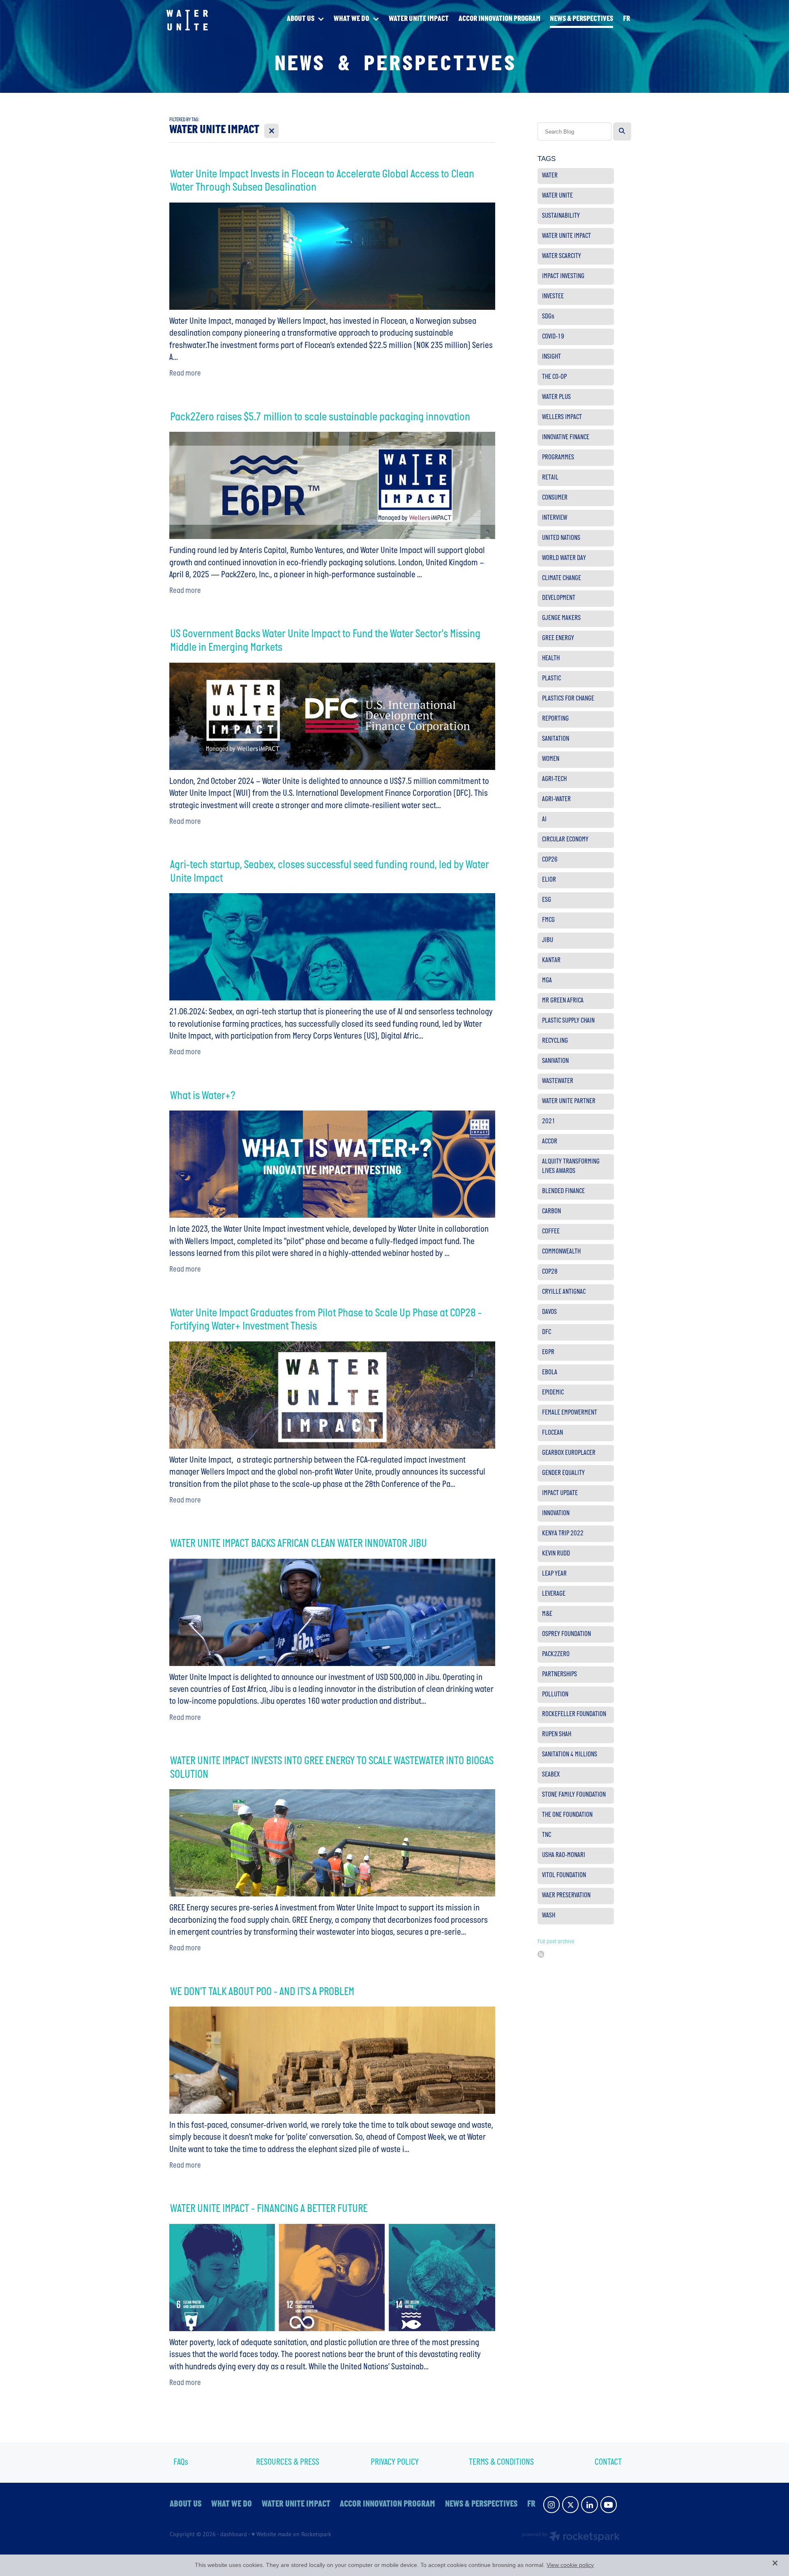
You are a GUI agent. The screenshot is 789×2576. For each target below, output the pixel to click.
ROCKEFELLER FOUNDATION (574, 1714)
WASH (549, 1916)
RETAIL (550, 478)
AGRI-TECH (554, 779)
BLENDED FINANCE (563, 1191)
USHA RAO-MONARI (564, 1855)
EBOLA (550, 1373)
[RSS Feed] (541, 1954)
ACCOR (550, 1142)
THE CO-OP (554, 377)
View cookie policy (570, 2565)
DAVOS (549, 1312)
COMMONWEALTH (561, 1252)
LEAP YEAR (554, 1574)
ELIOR (549, 880)
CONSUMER (555, 498)
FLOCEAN (553, 1433)
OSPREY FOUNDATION (566, 1634)
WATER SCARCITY (562, 256)
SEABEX (551, 1775)
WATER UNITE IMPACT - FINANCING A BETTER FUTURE (269, 2209)
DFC (547, 1332)
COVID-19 (553, 337)
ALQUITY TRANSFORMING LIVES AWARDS (571, 1167)
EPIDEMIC (553, 1393)
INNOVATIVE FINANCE (566, 438)
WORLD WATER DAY (564, 558)
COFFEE (551, 1232)
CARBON (551, 1212)
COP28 (550, 1272)
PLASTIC (551, 679)
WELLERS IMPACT (562, 417)
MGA (547, 981)
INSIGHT (551, 357)
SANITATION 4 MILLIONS (570, 1755)
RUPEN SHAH (557, 1735)
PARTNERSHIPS (559, 1675)
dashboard (234, 2534)
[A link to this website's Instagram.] (551, 2505)
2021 (549, 1122)
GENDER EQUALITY (563, 1473)
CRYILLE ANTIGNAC (564, 1292)
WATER (550, 176)
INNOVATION (556, 1514)
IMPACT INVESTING (563, 276)
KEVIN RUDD (556, 1554)
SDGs (548, 317)
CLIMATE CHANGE (562, 578)
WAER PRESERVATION (566, 1896)
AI (544, 820)
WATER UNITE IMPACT (566, 236)
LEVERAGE (554, 1594)
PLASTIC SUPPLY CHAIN (568, 1021)
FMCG (548, 920)
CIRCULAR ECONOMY (565, 840)
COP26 (550, 860)
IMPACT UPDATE (560, 1493)
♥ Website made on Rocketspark (291, 2534)
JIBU (548, 940)
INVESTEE (553, 297)
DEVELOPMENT (559, 598)
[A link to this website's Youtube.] (609, 2505)
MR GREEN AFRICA (563, 1001)
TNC (547, 1835)
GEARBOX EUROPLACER (569, 1453)
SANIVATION (555, 1061)
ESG (547, 900)
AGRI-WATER (556, 800)
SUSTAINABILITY (561, 216)
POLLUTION (555, 1695)
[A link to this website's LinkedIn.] (589, 2505)
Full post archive (556, 1942)
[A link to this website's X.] (570, 2505)
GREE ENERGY (558, 638)
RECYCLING (555, 1041)
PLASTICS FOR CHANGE (568, 699)
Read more (185, 374)
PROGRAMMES (558, 458)
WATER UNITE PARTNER (569, 1101)
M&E (547, 1614)
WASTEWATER (558, 1081)
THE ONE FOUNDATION (567, 1815)
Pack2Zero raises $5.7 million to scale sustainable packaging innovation (320, 418)
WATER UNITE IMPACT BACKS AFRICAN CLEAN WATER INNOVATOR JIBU (299, 1544)
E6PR (548, 1353)
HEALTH (551, 659)
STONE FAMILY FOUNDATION (574, 1795)
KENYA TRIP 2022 (563, 1534)
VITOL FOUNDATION (564, 1876)
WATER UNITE (557, 196)
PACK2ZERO (556, 1654)
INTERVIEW (555, 518)
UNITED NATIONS (561, 538)
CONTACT (608, 2462)
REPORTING (555, 719)
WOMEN (551, 759)
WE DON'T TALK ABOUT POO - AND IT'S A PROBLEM (262, 1992)
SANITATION (556, 739)
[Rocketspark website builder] (571, 2537)
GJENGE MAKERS (561, 618)
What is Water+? (203, 1096)
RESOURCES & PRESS (288, 2462)
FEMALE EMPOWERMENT (570, 1413)
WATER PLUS (556, 397)
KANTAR (551, 961)
